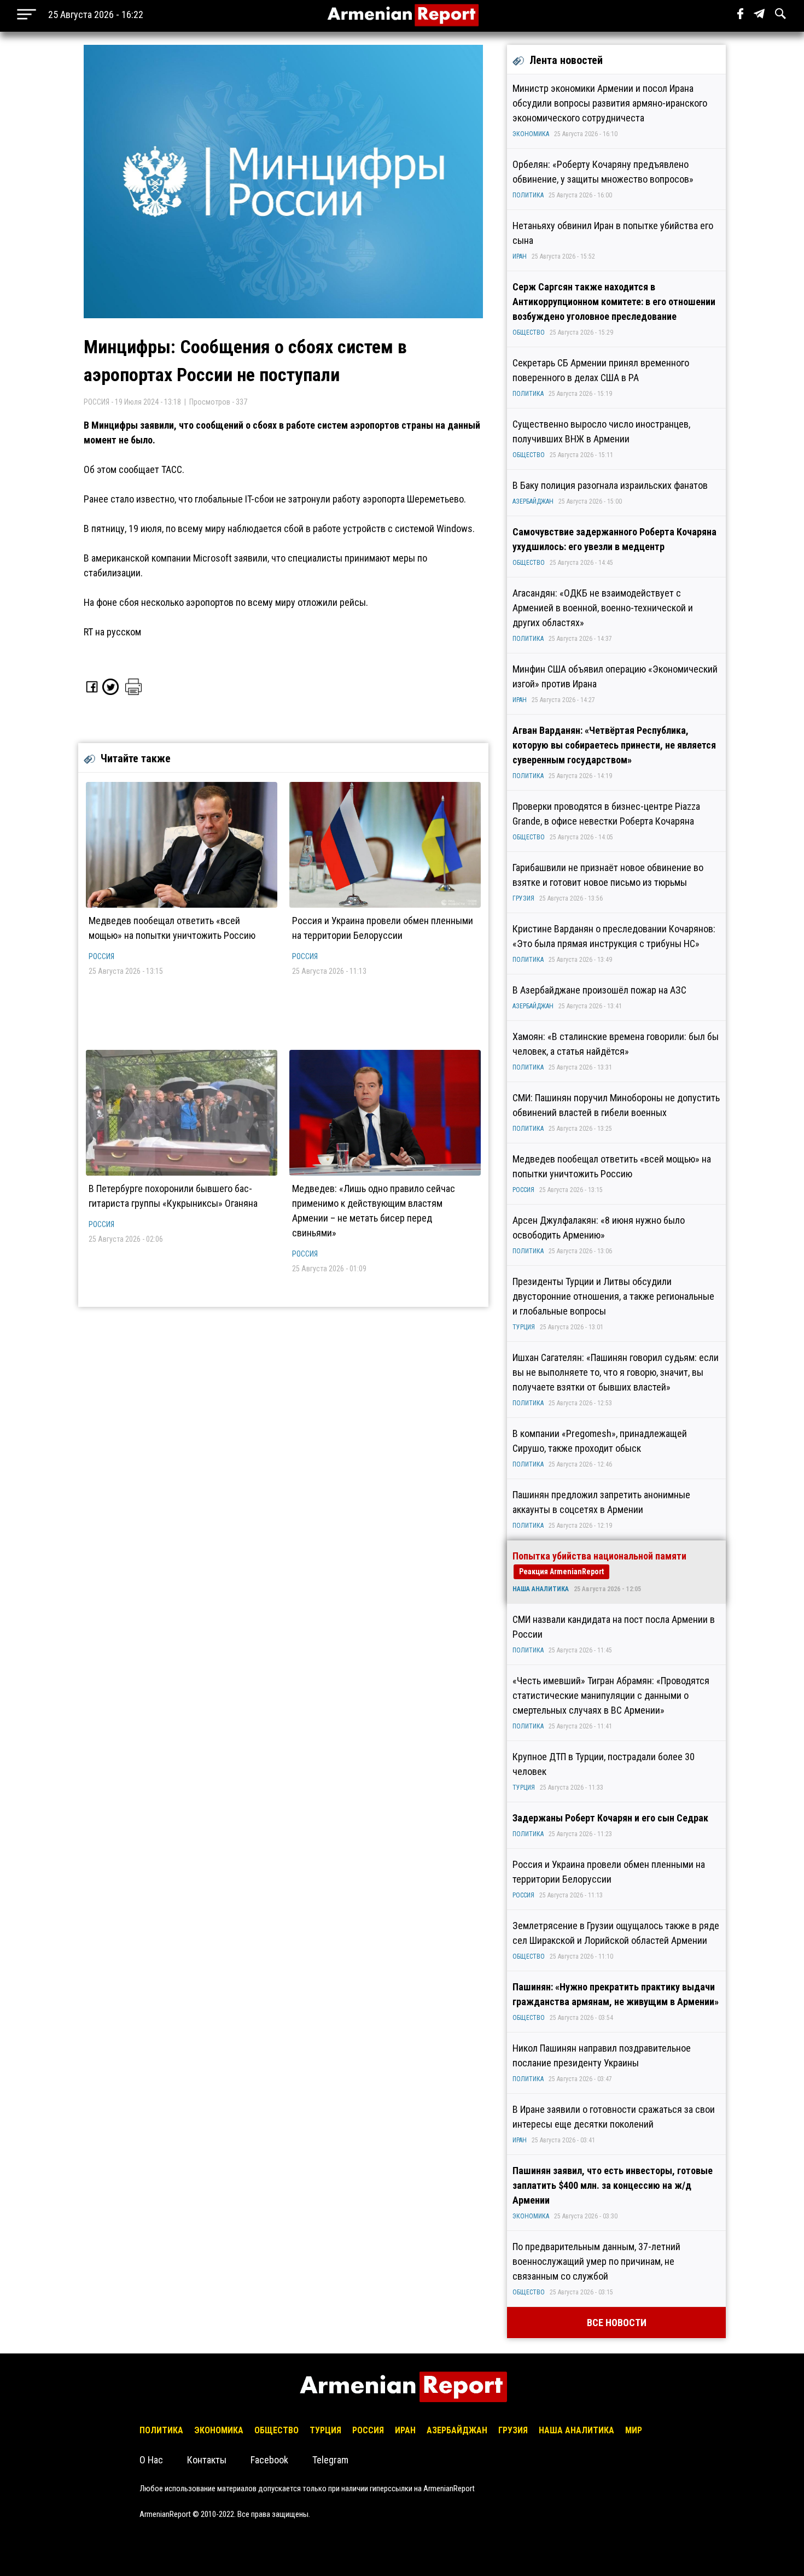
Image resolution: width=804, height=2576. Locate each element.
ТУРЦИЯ (524, 1327)
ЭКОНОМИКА (531, 134)
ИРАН (520, 256)
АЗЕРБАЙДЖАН (533, 501)
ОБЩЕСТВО (529, 332)
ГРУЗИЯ (523, 898)
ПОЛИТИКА (528, 195)
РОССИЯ (101, 956)
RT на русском (112, 632)
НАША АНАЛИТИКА (541, 1589)
